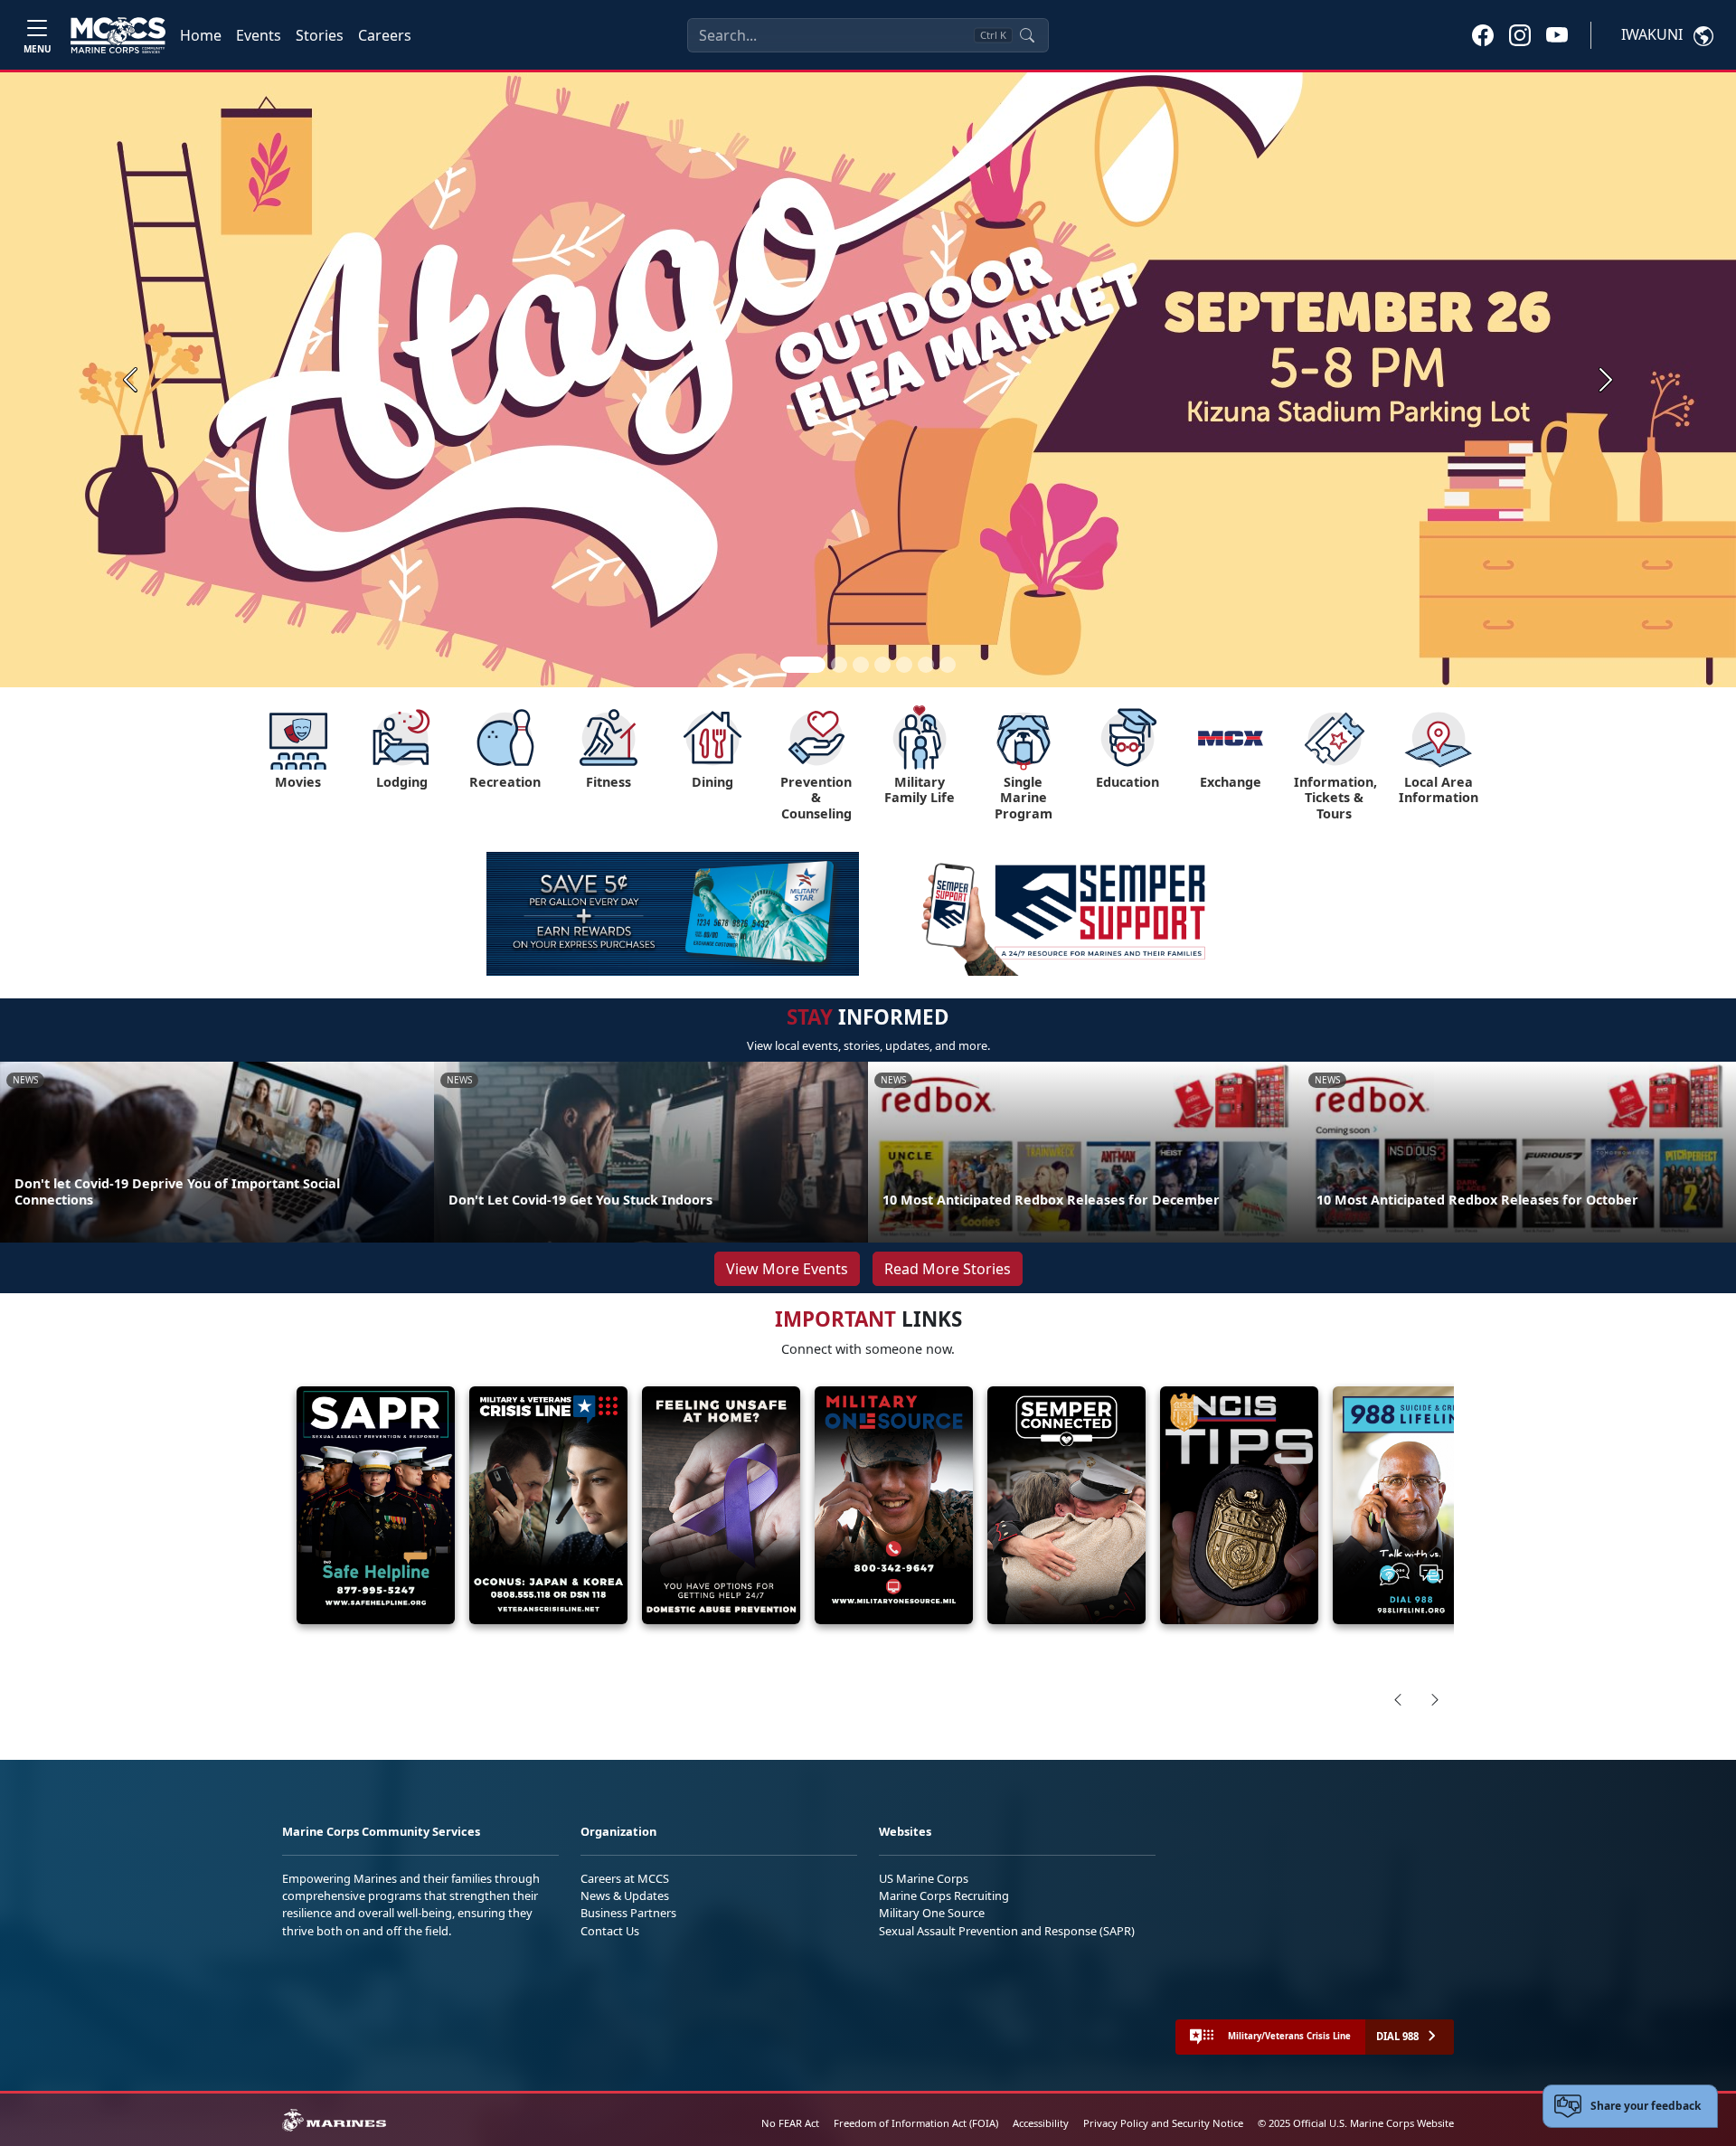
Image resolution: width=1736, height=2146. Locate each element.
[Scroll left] (1398, 1699)
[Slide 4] (882, 665)
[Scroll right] (1435, 1699)
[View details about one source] (894, 1505)
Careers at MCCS (625, 1878)
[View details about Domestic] (721, 1505)
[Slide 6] (926, 665)
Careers (385, 35)
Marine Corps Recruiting (944, 1895)
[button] (1483, 34)
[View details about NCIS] (1239, 1505)
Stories (320, 35)
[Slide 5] (904, 665)
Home (201, 35)
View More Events (787, 1269)
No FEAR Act (790, 2123)
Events (259, 35)
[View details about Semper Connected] (1066, 1505)
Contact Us (610, 1931)
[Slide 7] (948, 665)
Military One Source (932, 1913)
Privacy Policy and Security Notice (1163, 2123)
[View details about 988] (1412, 1505)
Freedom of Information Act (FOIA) (916, 2123)
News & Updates (625, 1895)
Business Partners (628, 1913)
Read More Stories (948, 1269)
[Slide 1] (803, 665)
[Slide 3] (861, 665)
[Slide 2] (839, 665)
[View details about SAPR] (376, 1505)
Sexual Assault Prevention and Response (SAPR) (1007, 1931)
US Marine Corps (924, 1878)
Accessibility (1041, 2123)
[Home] (118, 35)
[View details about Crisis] (548, 1505)
